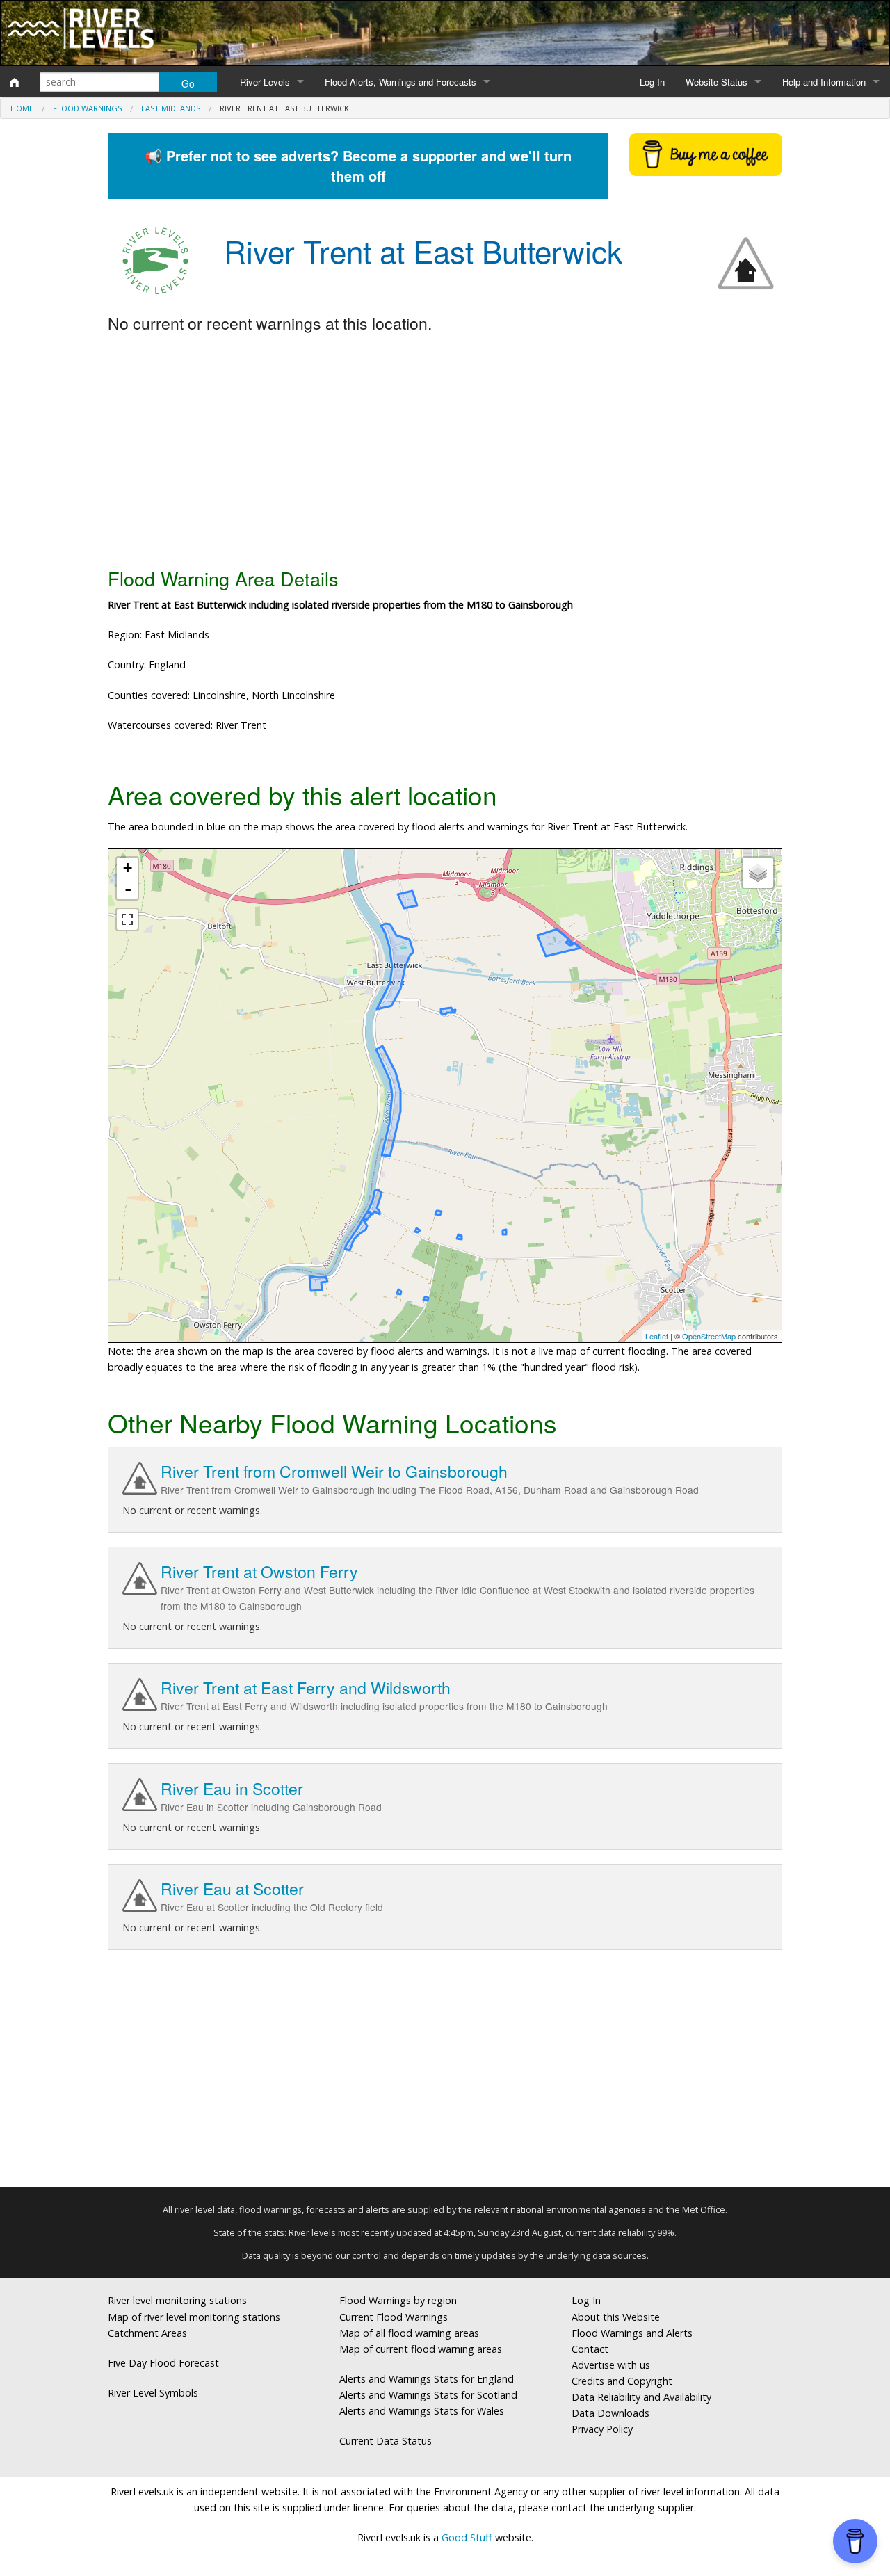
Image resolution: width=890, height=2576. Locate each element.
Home (22, 108)
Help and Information (824, 82)
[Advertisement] (445, 451)
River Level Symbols (153, 2393)
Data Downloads (610, 2413)
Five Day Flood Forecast (163, 2363)
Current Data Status (386, 2441)
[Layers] (758, 873)
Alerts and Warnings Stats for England (427, 2379)
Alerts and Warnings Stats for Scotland (428, 2395)
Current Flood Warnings (394, 2317)
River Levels (265, 82)
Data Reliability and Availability (641, 2397)
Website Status (717, 82)
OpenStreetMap (709, 1336)
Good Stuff (467, 2537)
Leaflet (657, 1336)
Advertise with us (611, 2365)
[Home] (15, 82)
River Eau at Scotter (232, 1889)
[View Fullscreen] (127, 919)
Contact (590, 2349)
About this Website (616, 2317)
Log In (652, 82)
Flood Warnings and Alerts (632, 2333)
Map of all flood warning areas (409, 2333)
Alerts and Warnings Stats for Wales (422, 2411)
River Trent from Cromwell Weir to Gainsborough (334, 1471)
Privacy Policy (602, 2429)
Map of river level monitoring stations (194, 2317)
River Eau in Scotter (232, 1788)
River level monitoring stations (177, 2300)
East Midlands (171, 108)
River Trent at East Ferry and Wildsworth (306, 1688)
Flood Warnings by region (398, 2300)
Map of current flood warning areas (421, 2349)
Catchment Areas (147, 2333)
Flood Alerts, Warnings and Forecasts (400, 82)
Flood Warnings (87, 108)
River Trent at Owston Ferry (259, 1571)
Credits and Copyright (622, 2381)
